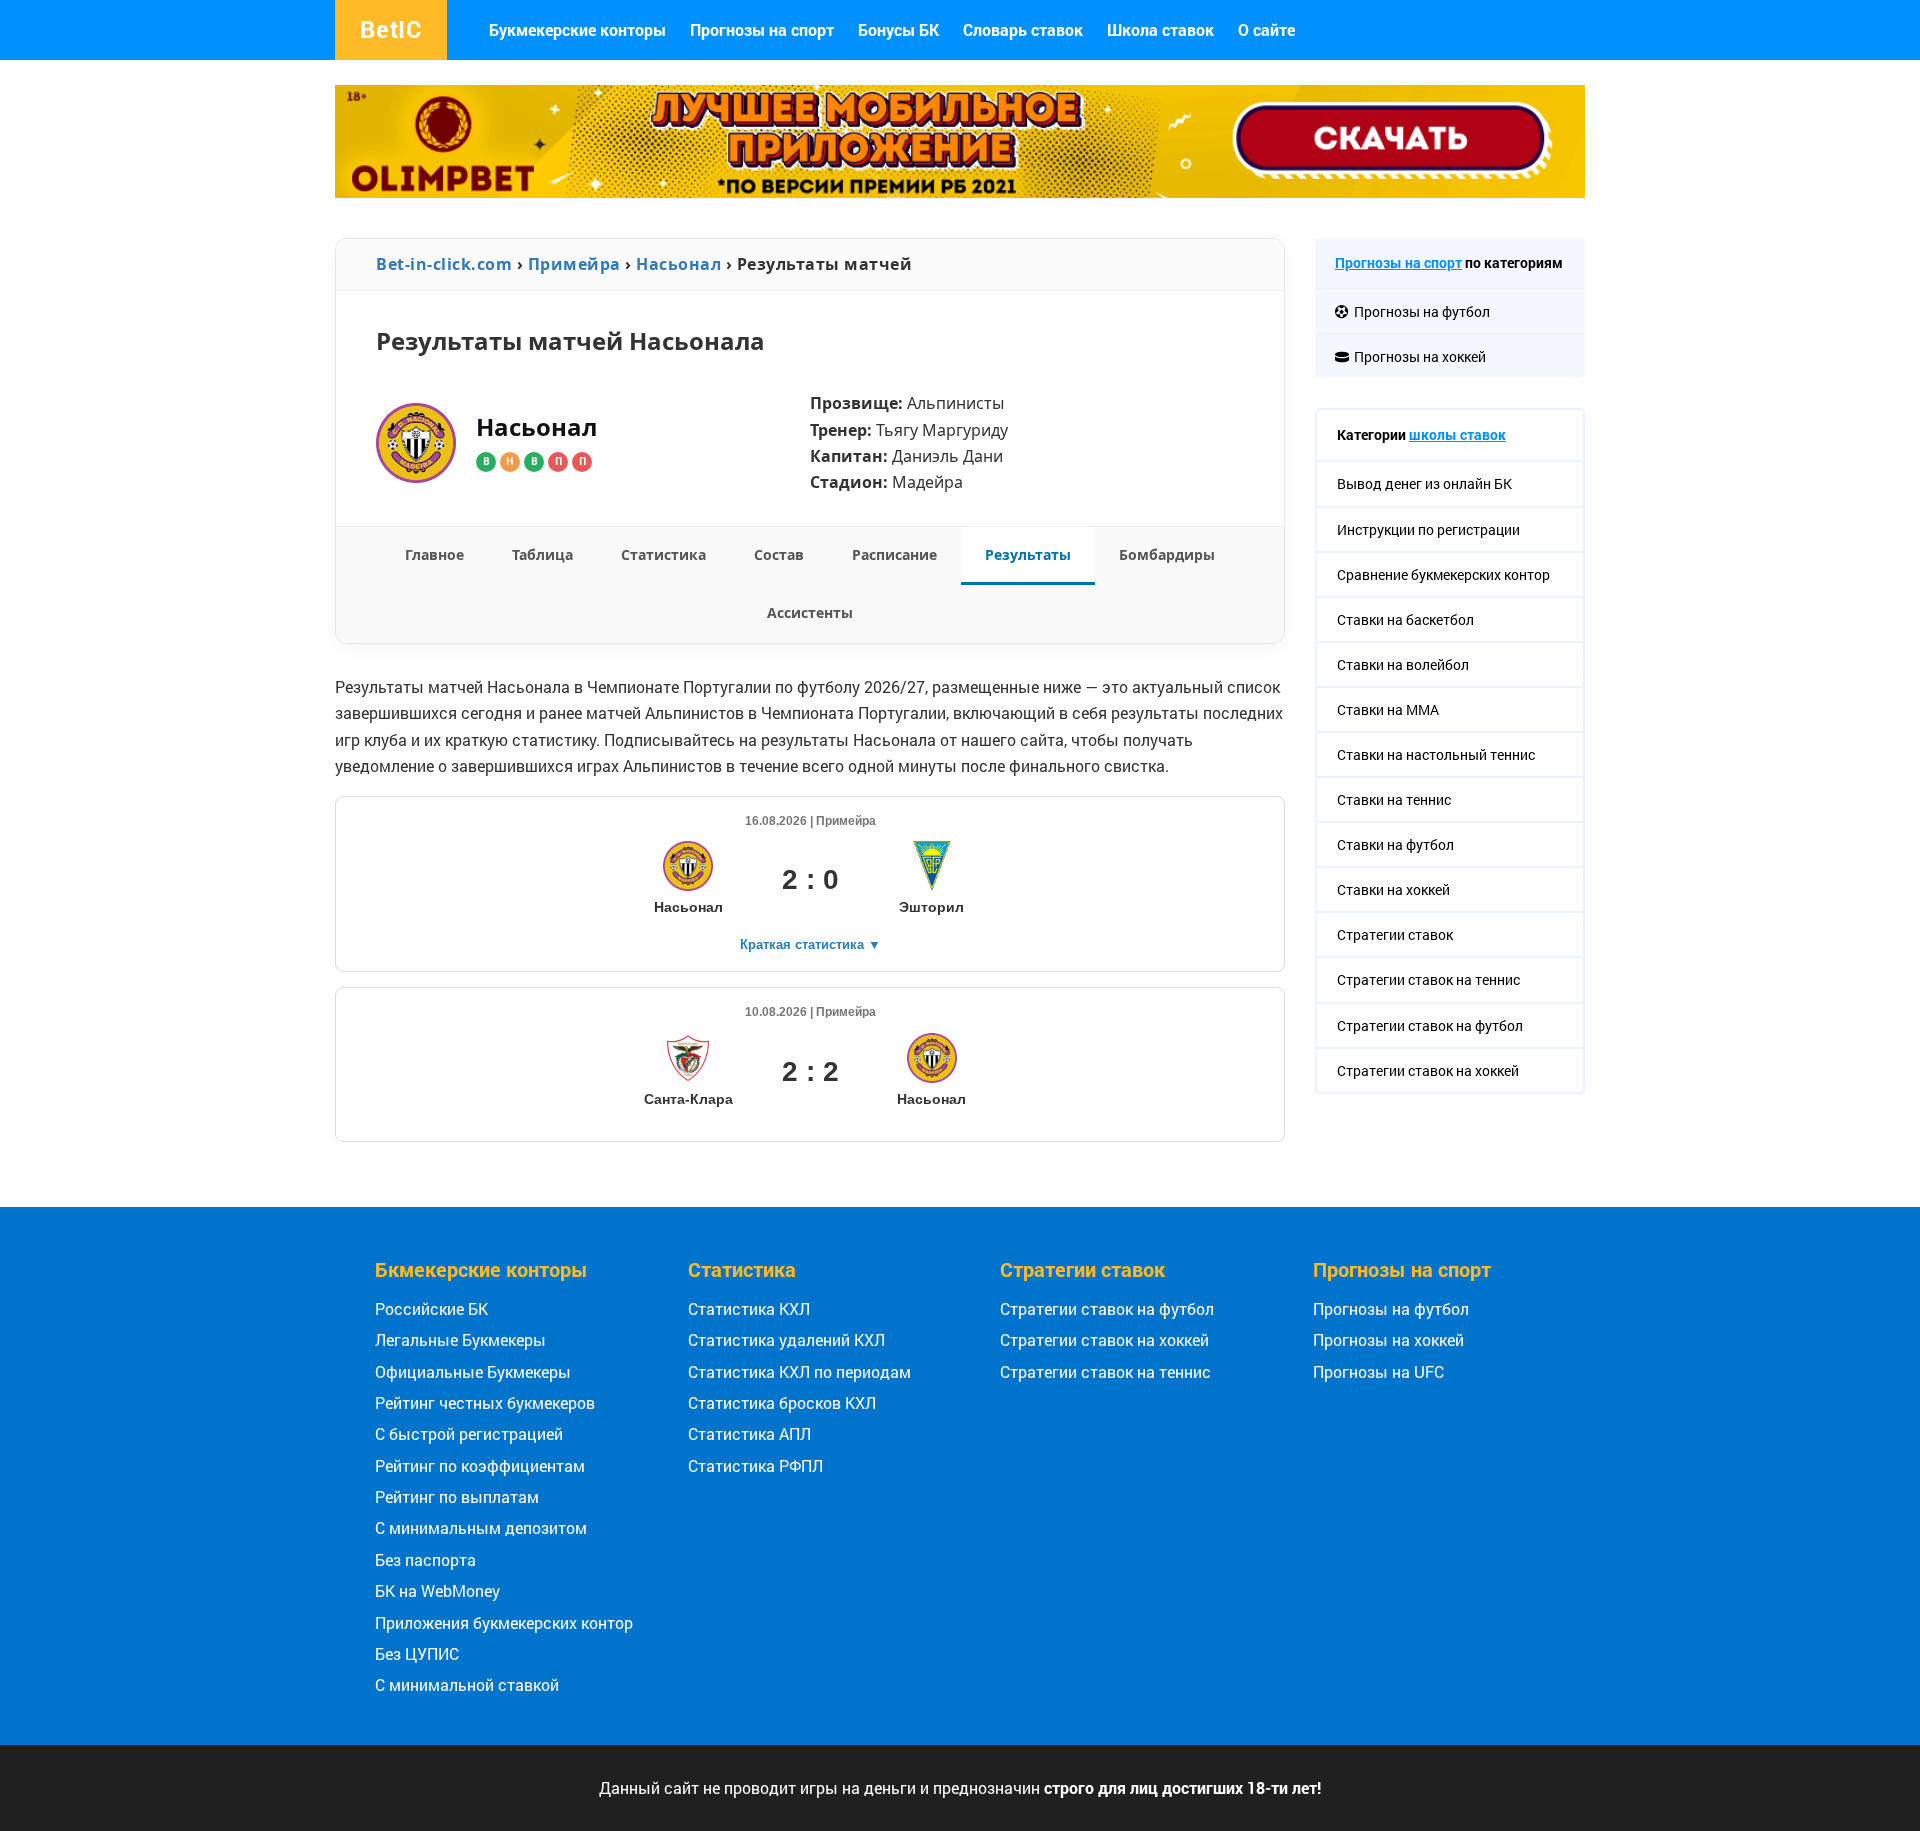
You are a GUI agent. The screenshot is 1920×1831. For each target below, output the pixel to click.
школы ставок (1457, 434)
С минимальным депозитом (481, 1527)
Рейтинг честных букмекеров (485, 1402)
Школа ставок (1160, 29)
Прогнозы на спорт (762, 29)
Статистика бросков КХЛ (782, 1402)
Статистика (663, 554)
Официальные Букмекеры (473, 1371)
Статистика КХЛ (749, 1308)
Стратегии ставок (1082, 1269)
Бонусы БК (898, 29)
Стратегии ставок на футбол (1107, 1308)
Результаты (1028, 554)
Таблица (542, 554)
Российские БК (431, 1308)
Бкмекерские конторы (481, 1269)
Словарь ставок (1023, 29)
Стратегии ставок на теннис (1105, 1371)
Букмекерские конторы (577, 29)
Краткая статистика (810, 944)
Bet (391, 29)
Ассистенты (810, 612)
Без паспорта (425, 1559)
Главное (434, 554)
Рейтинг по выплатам (457, 1496)
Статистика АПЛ (749, 1433)
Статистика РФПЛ (755, 1465)
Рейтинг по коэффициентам (480, 1465)
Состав (779, 554)
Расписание (894, 554)
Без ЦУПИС (417, 1653)
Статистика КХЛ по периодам (799, 1371)
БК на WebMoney (437, 1590)
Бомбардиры (1167, 554)
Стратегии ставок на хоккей (1104, 1339)
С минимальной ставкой (467, 1684)
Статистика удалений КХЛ (786, 1339)
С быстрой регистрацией (469, 1433)
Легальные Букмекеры (460, 1339)
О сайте (1266, 29)
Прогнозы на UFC (1378, 1371)
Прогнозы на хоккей (1388, 1339)
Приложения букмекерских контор (504, 1622)
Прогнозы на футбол (1391, 1308)
